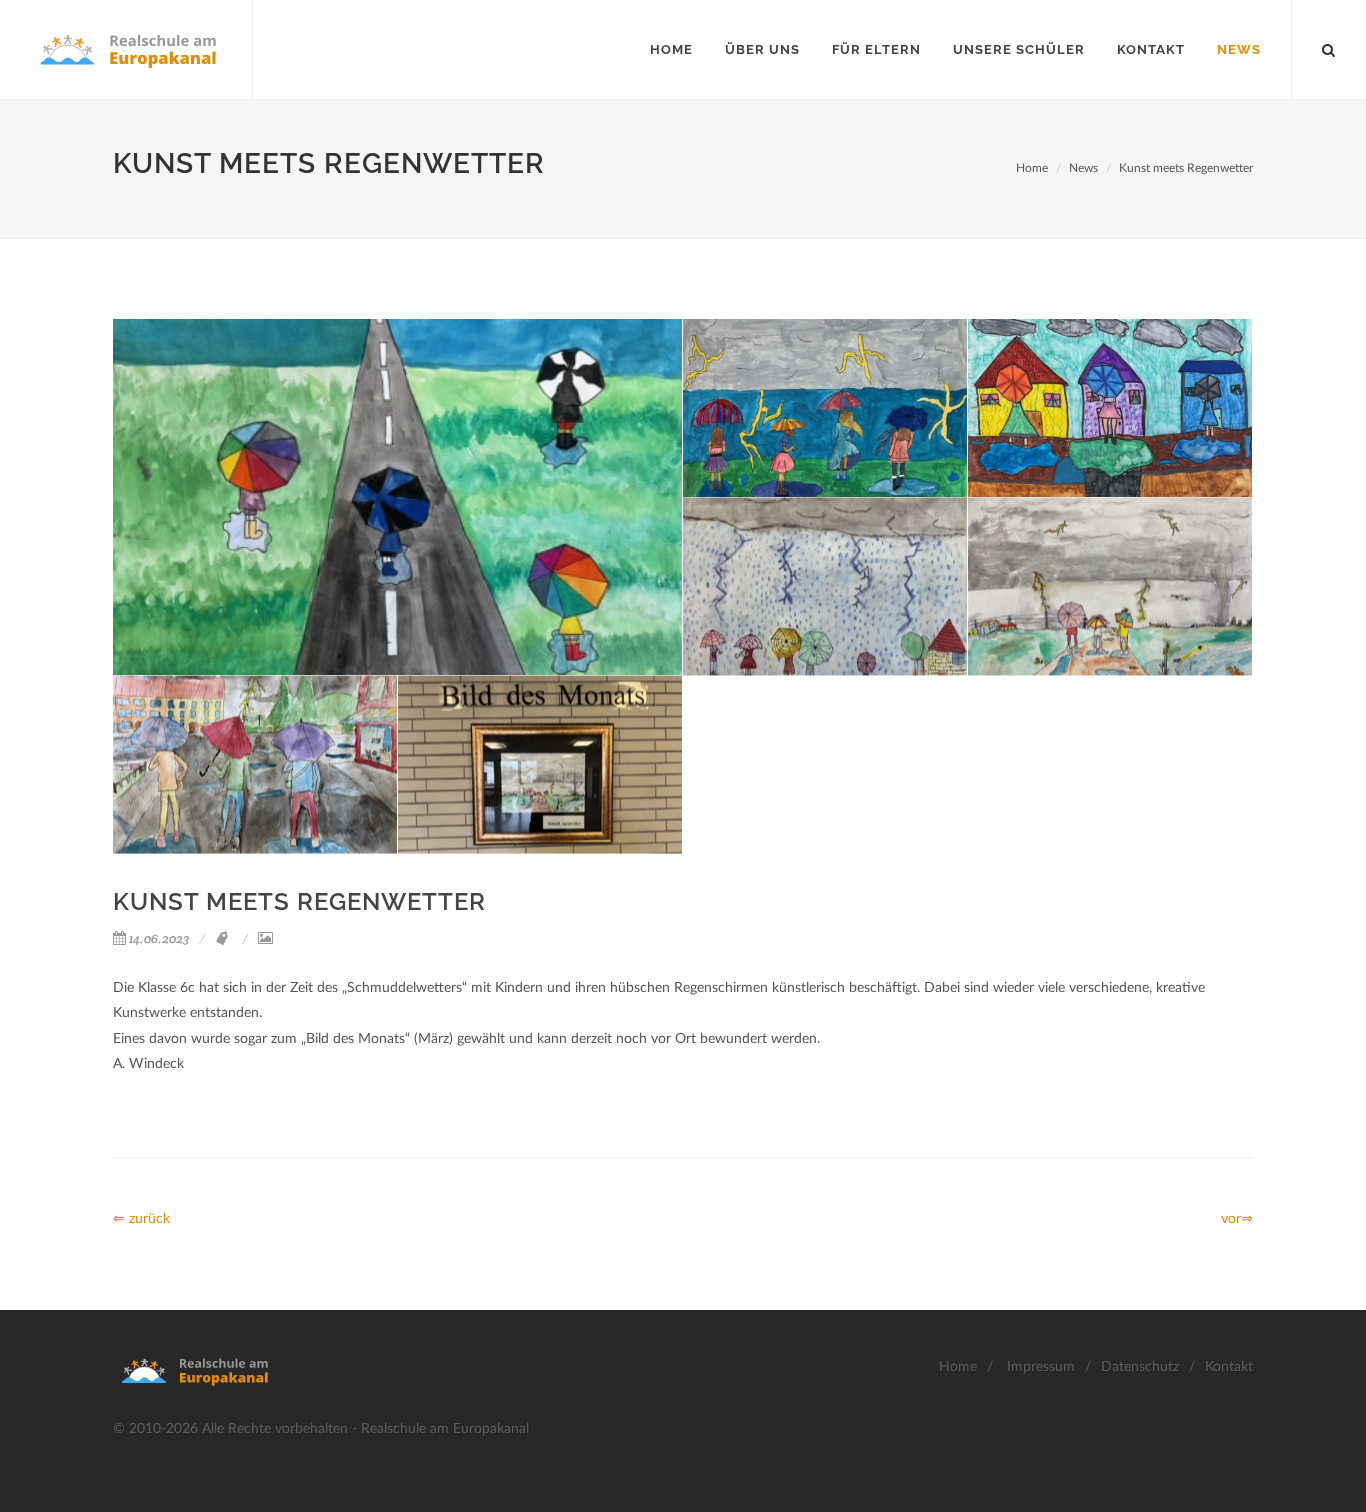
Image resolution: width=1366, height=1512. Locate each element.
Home (1032, 168)
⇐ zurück (141, 1219)
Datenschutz (1140, 1367)
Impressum (1041, 1367)
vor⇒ (1237, 1219)
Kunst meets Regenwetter (1186, 168)
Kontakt (1229, 1367)
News (1083, 168)
